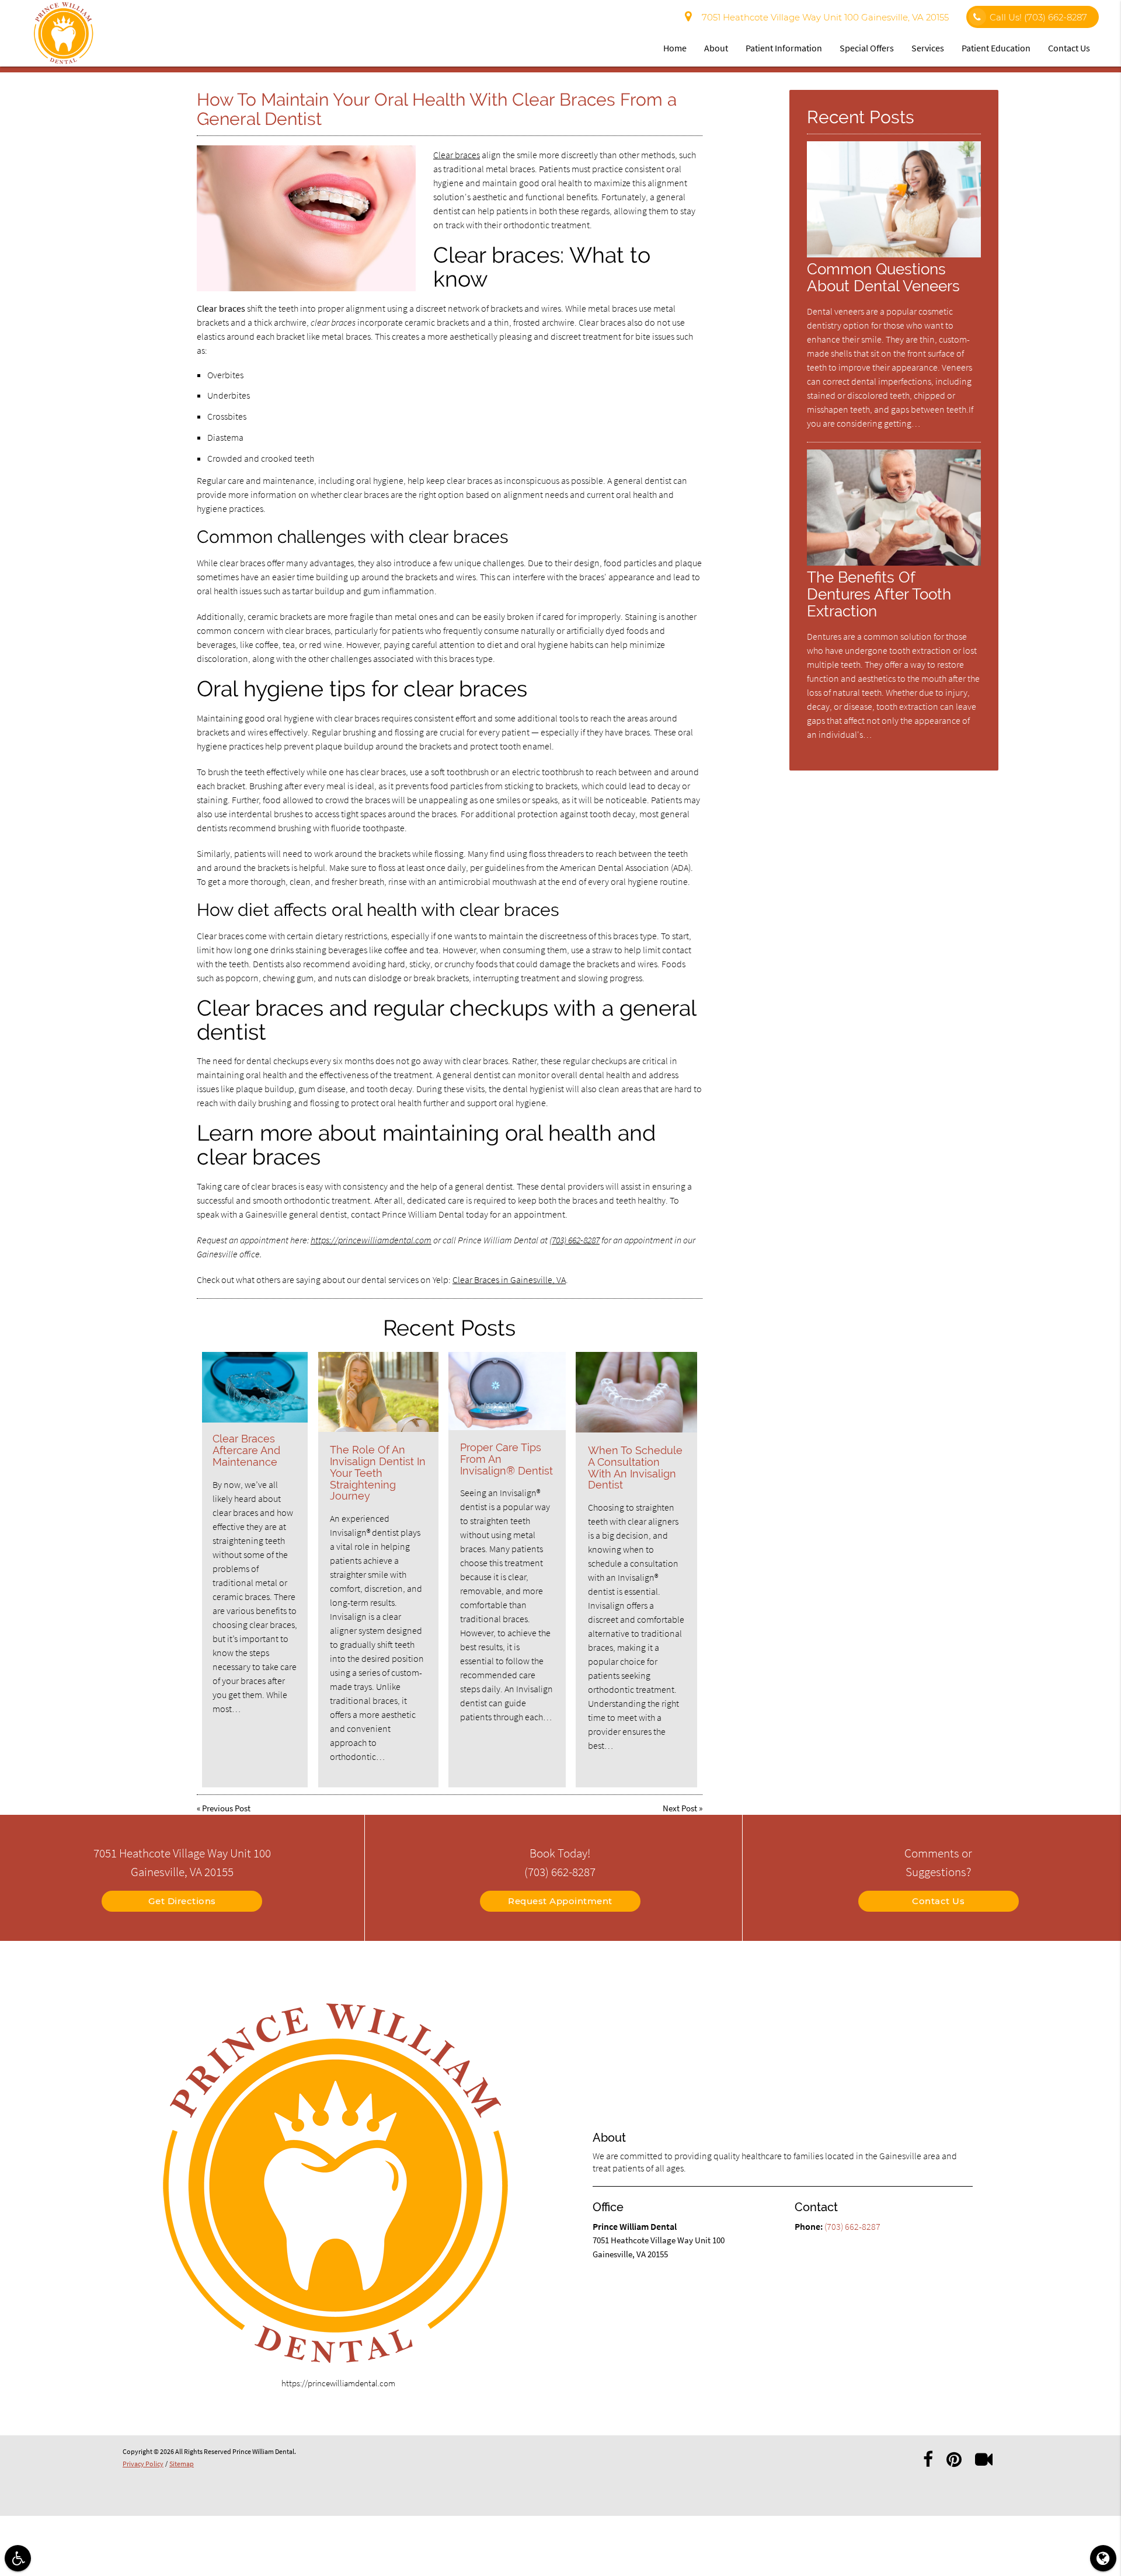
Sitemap (182, 2464)
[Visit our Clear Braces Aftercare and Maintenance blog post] (255, 1387)
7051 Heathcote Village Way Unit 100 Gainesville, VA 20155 (823, 17)
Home (675, 48)
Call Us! (1038, 17)
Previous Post (226, 1808)
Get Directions (182, 1901)
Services (928, 48)
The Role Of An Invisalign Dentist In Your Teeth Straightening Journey (378, 1473)
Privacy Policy (143, 2464)
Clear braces (457, 155)
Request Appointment (560, 1901)
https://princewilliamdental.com (371, 1240)
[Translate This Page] (1103, 2558)
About (716, 48)
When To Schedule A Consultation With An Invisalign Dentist (635, 1467)
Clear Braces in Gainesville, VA (509, 1280)
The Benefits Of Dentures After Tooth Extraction (879, 594)
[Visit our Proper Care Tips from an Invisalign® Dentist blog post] (507, 1391)
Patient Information (784, 48)
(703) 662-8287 (575, 1240)
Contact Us (1069, 48)
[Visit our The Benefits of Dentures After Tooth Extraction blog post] (894, 562)
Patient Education (996, 48)
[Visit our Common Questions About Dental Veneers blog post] (894, 254)
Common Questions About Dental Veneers (883, 277)
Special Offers (867, 48)
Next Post (680, 1808)
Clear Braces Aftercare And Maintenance (246, 1450)
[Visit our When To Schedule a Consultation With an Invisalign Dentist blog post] (636, 1392)
